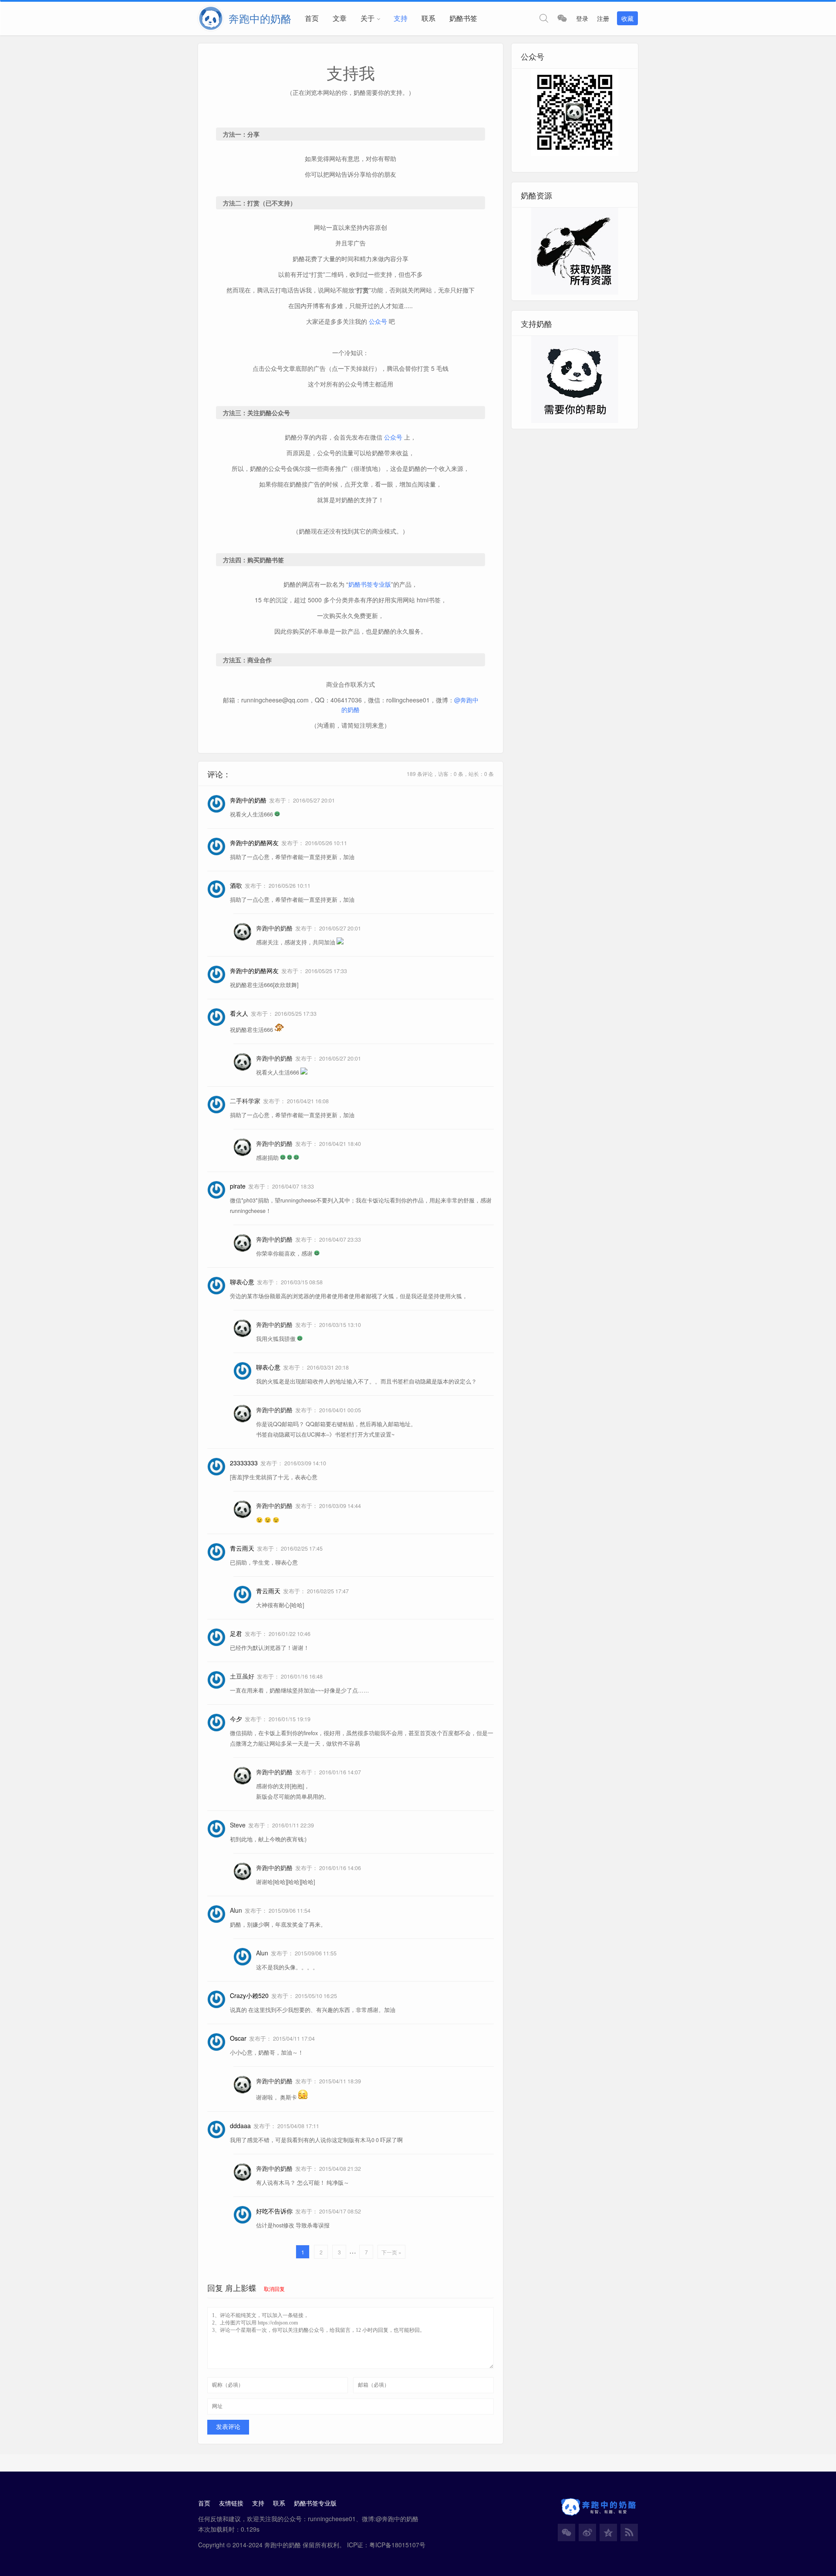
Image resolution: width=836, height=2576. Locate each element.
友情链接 (231, 2503)
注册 (603, 18)
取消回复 (274, 2289)
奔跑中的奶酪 (274, 928)
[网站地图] (629, 2532)
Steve (238, 1825)
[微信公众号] (566, 2532)
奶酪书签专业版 (370, 584)
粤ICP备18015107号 (397, 2545)
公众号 (378, 321)
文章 (340, 18)
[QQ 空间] (608, 2532)
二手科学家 (245, 1101)
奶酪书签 (463, 18)
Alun (236, 1910)
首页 (312, 18)
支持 (401, 18)
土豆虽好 (242, 1676)
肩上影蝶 (241, 2287)
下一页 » (391, 2252)
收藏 (627, 18)
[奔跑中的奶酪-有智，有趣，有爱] (213, 18)
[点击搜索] (544, 18)
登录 (582, 18)
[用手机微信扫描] (562, 18)
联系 (428, 18)
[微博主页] (587, 2532)
